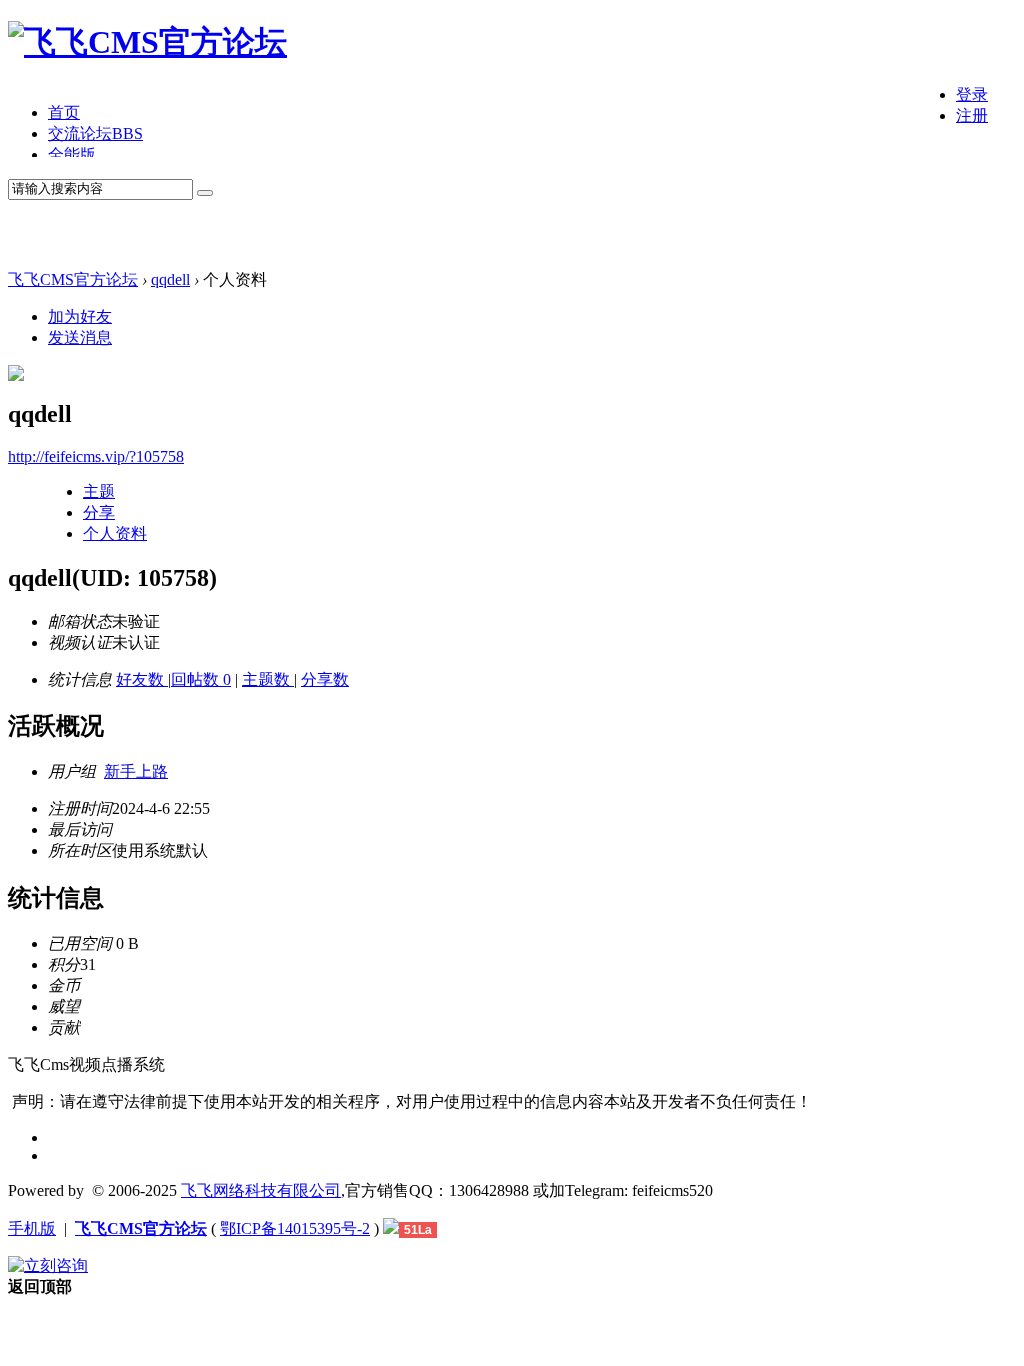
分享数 (325, 679)
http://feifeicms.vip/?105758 (96, 456)
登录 (972, 94)
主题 (99, 491)
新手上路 (136, 771)
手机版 (32, 1228)
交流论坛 (95, 133)
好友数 (142, 679)
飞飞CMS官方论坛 (73, 279)
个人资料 (115, 533)
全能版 (72, 154)
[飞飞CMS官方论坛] (147, 42)
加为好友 (80, 316)
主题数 (268, 679)
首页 (64, 112)
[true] (205, 193)
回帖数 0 (201, 679)
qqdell (170, 279)
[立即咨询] (48, 1265)
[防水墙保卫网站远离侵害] (391, 1228)
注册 (972, 115)
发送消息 (80, 337)
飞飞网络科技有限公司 (261, 1190)
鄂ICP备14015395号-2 (295, 1228)
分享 (99, 512)
